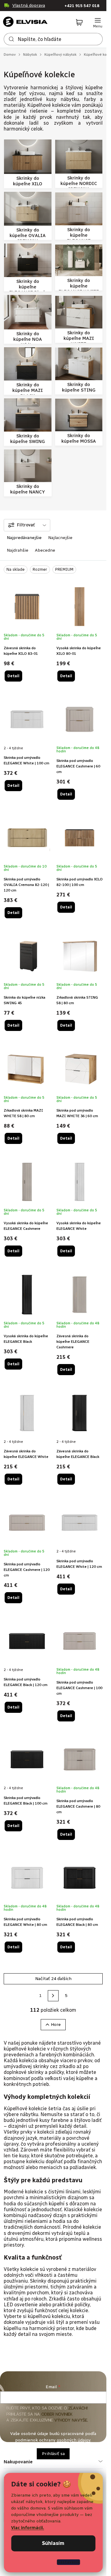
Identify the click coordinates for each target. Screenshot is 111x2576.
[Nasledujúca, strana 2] (53, 1996)
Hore (56, 2025)
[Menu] (98, 23)
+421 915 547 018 (82, 6)
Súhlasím (53, 2543)
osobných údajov (74, 2440)
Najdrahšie (18, 550)
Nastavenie (69, 2562)
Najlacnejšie (60, 538)
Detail (13, 676)
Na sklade (16, 569)
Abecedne (45, 550)
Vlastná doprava (29, 5)
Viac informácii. (28, 2528)
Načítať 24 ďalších (53, 1979)
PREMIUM (64, 569)
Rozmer (40, 569)
